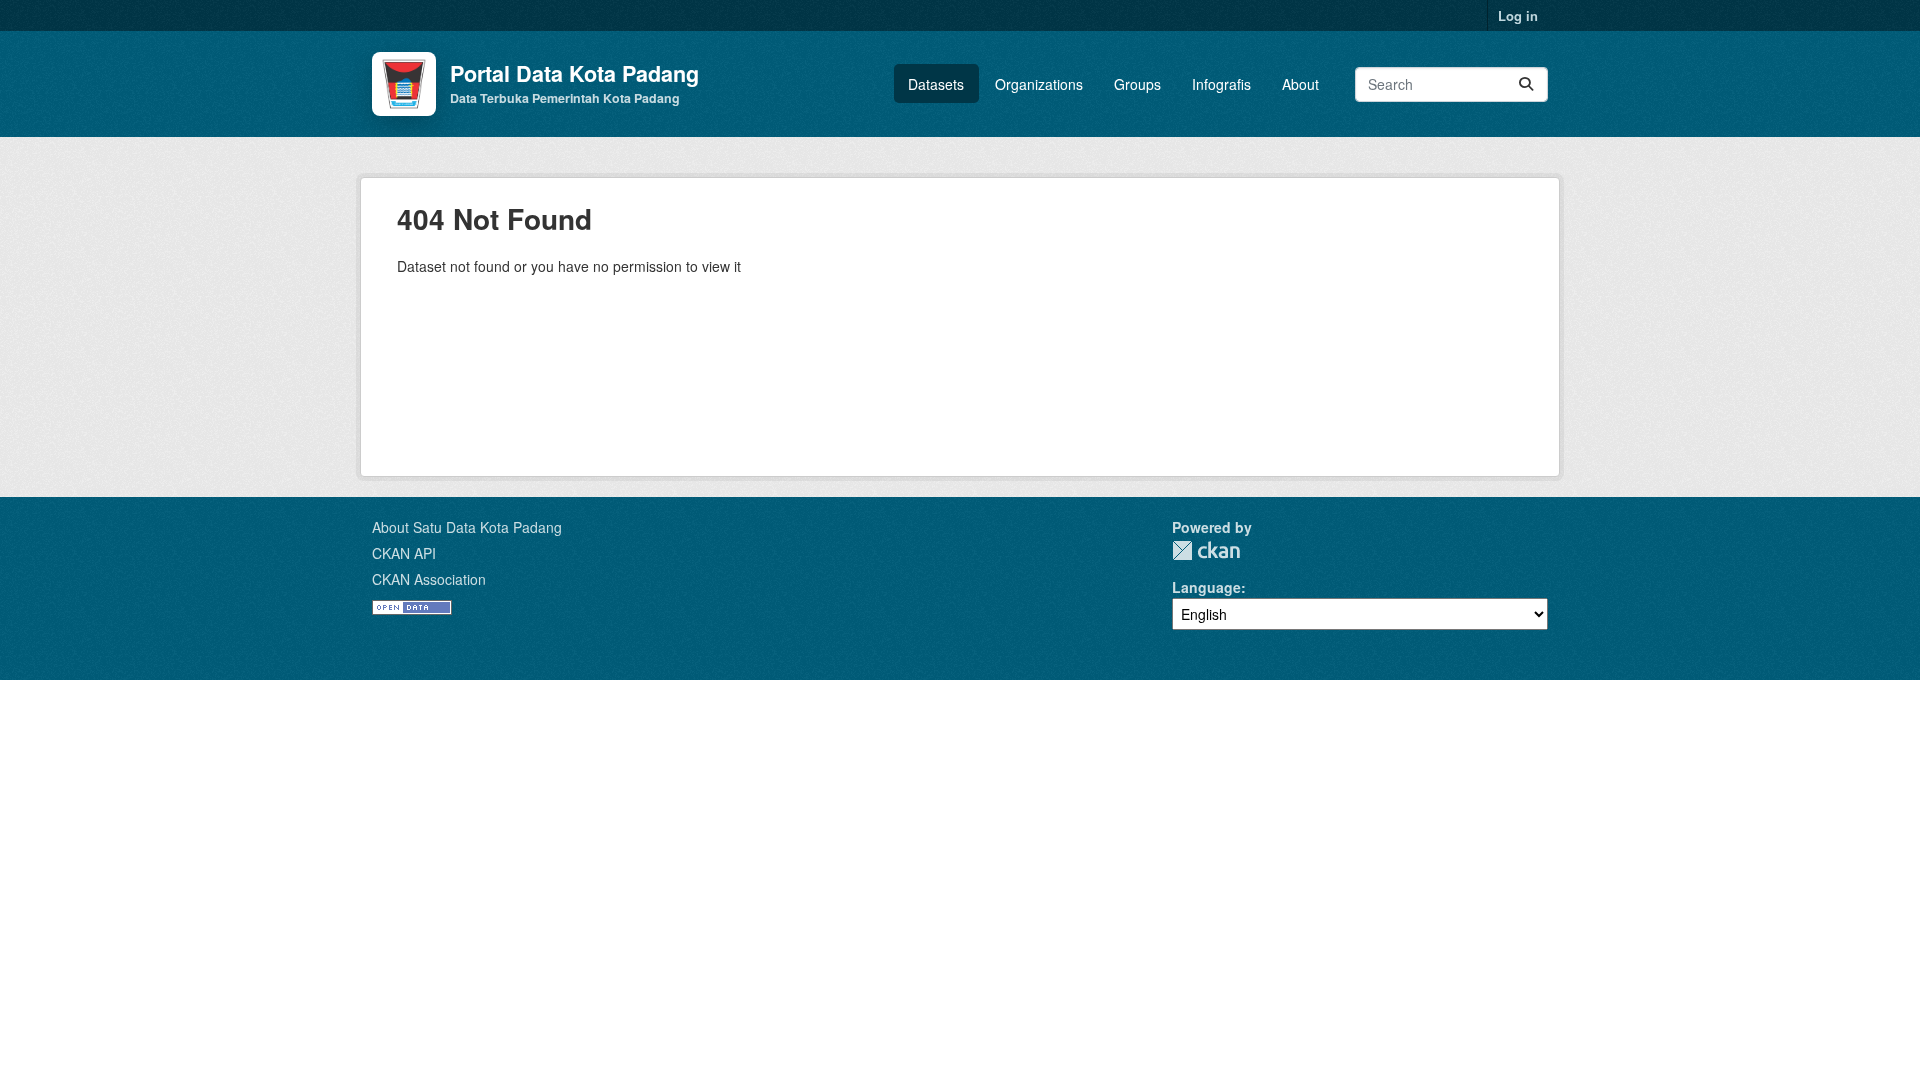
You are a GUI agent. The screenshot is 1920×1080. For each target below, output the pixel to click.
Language (1206, 587)
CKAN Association (429, 579)
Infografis (1221, 84)
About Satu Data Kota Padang (467, 527)
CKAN (1206, 550)
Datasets (936, 84)
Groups (1137, 84)
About (1300, 84)
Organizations (1039, 84)
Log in (1518, 15)
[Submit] (1526, 84)
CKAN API (404, 553)
